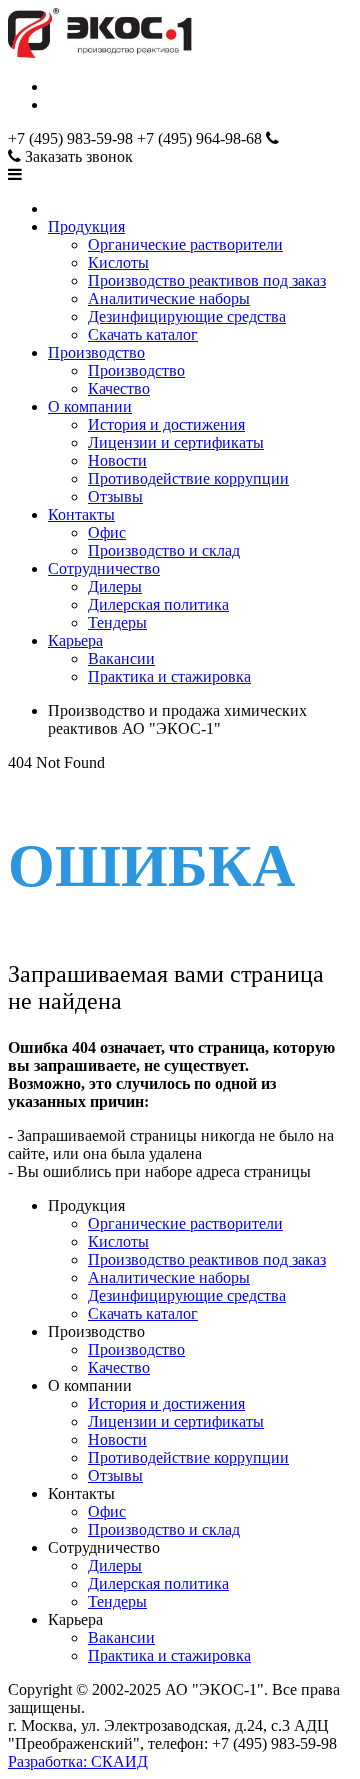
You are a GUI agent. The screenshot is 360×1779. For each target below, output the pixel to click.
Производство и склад (164, 550)
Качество (119, 388)
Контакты (81, 514)
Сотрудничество (104, 568)
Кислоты (118, 262)
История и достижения (166, 424)
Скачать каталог (143, 334)
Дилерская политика (158, 604)
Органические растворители (185, 244)
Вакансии (121, 658)
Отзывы (115, 496)
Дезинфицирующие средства (187, 316)
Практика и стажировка (169, 676)
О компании (90, 406)
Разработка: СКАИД (78, 1761)
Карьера (75, 640)
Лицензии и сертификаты (176, 442)
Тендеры (117, 622)
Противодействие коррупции (188, 478)
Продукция (86, 226)
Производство (96, 352)
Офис (107, 532)
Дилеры (115, 586)
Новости (117, 460)
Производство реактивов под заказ (207, 280)
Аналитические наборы (169, 298)
